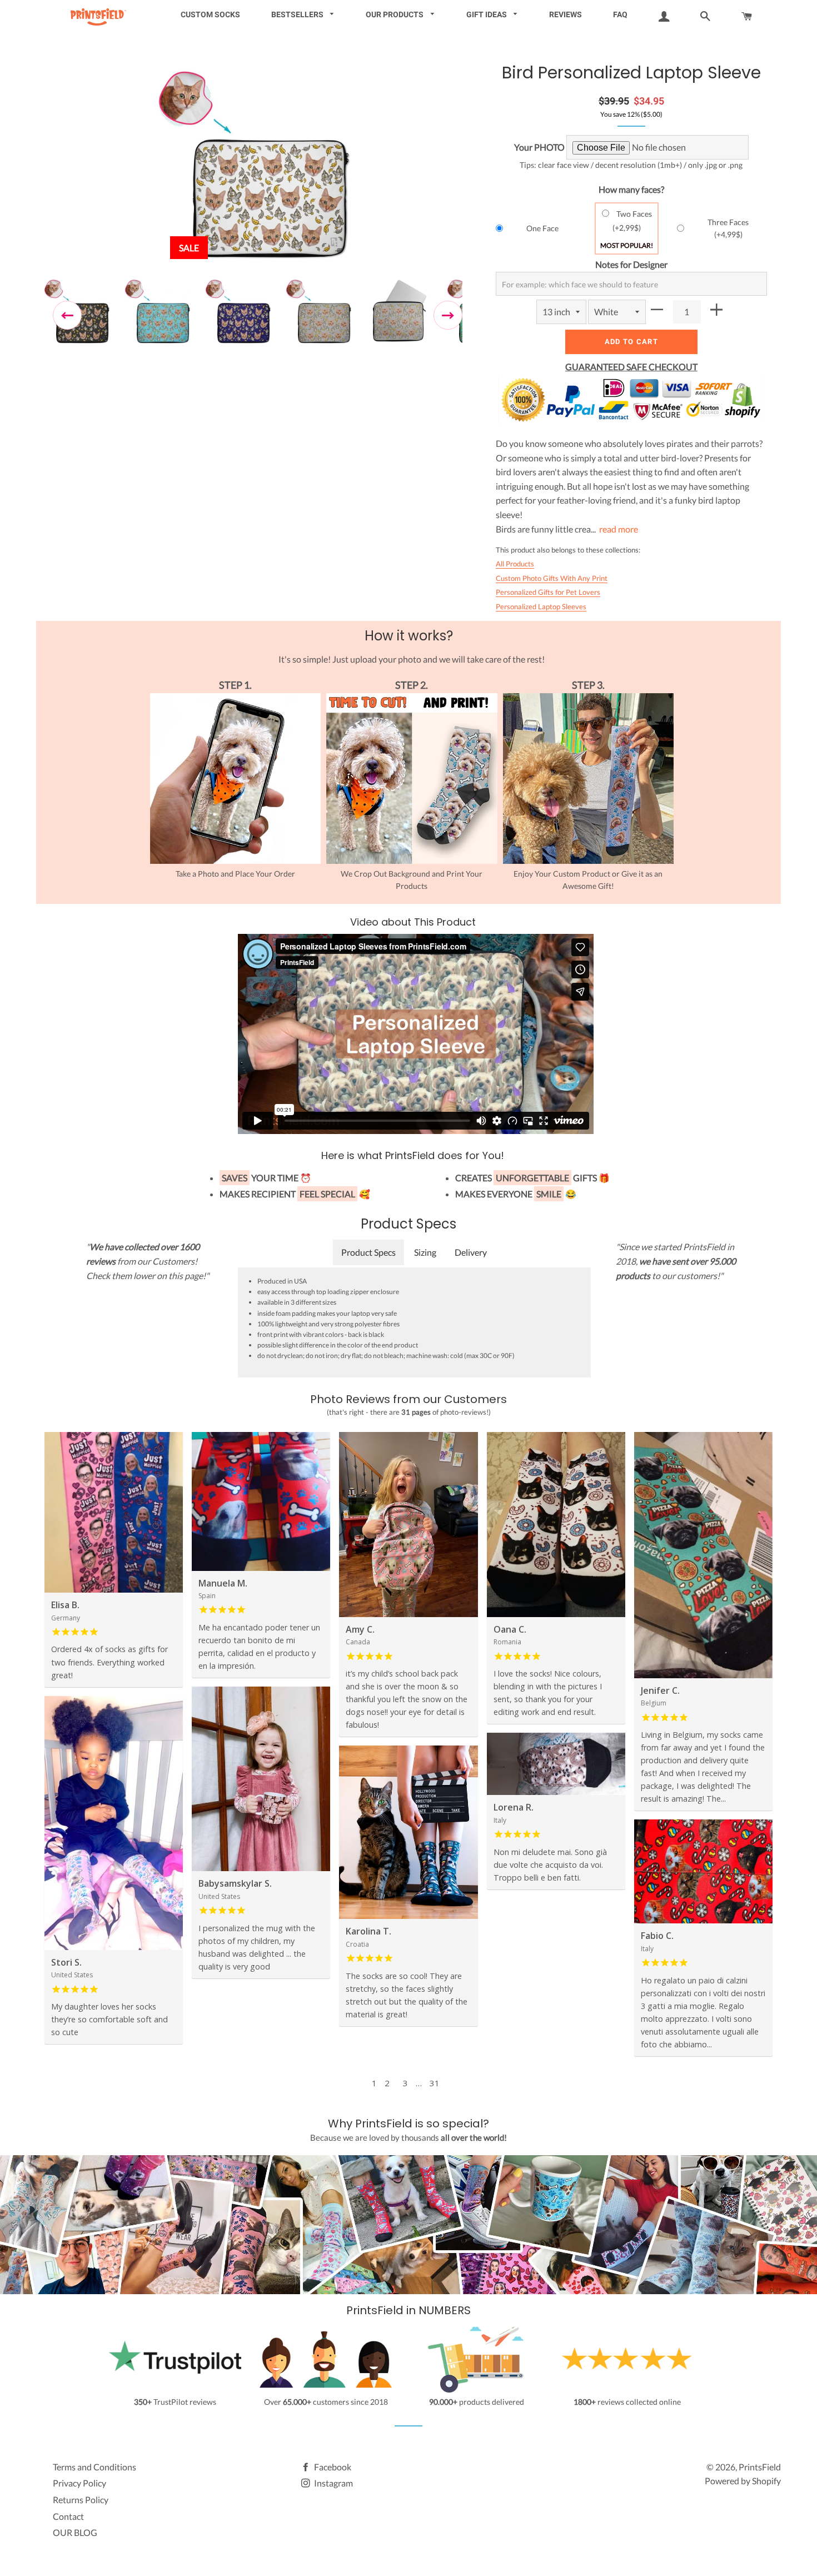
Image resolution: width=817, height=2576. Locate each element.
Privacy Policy (79, 2483)
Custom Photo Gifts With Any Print (552, 578)
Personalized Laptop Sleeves (541, 606)
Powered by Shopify (743, 2481)
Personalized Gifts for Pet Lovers (548, 592)
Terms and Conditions (94, 2467)
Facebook (332, 2467)
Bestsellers (298, 14)
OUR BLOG (75, 2532)
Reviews (566, 14)
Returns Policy (81, 2500)
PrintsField (760, 2467)
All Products (515, 564)
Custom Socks (210, 14)
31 (435, 2083)
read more (619, 529)
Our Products (395, 14)
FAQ (620, 14)
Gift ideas (487, 14)
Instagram (333, 2483)
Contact (68, 2516)
